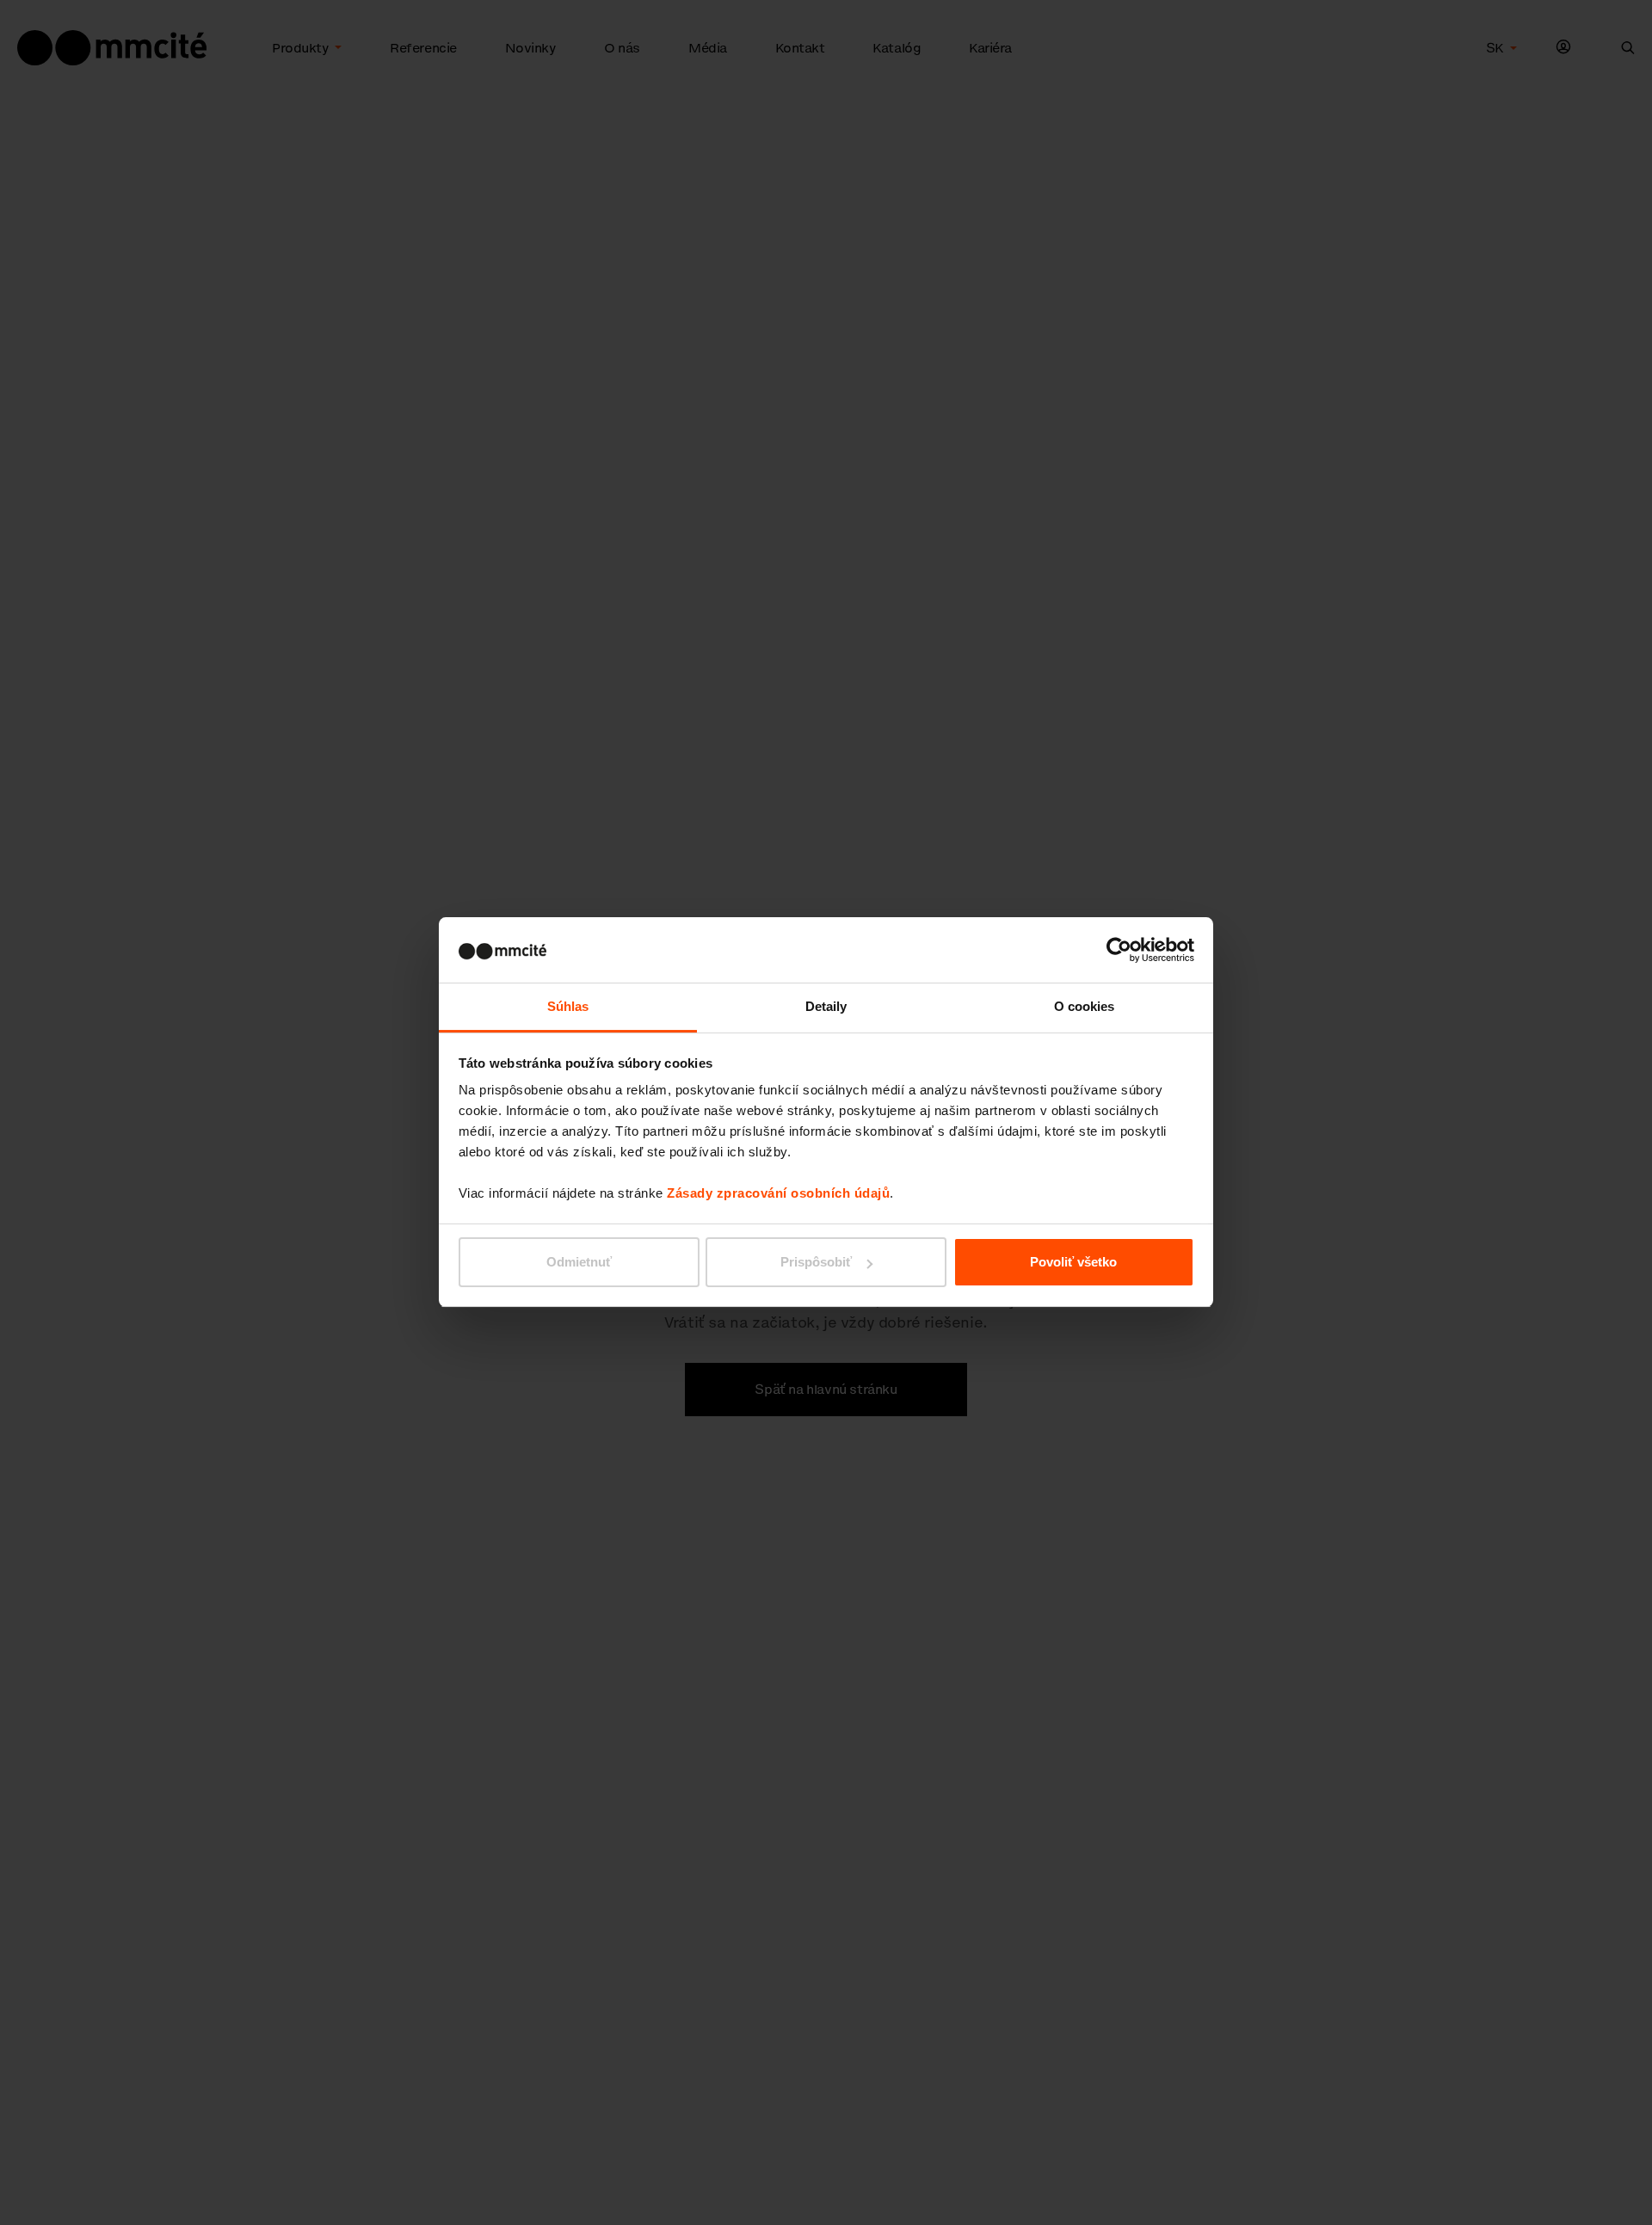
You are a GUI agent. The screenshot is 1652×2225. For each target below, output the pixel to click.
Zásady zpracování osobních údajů (778, 1194)
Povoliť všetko (1073, 1262)
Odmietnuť (579, 1262)
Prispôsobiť (816, 1262)
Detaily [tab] (826, 1007)
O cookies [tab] (1085, 1007)
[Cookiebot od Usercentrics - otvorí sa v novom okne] (1119, 950)
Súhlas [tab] (568, 1007)
